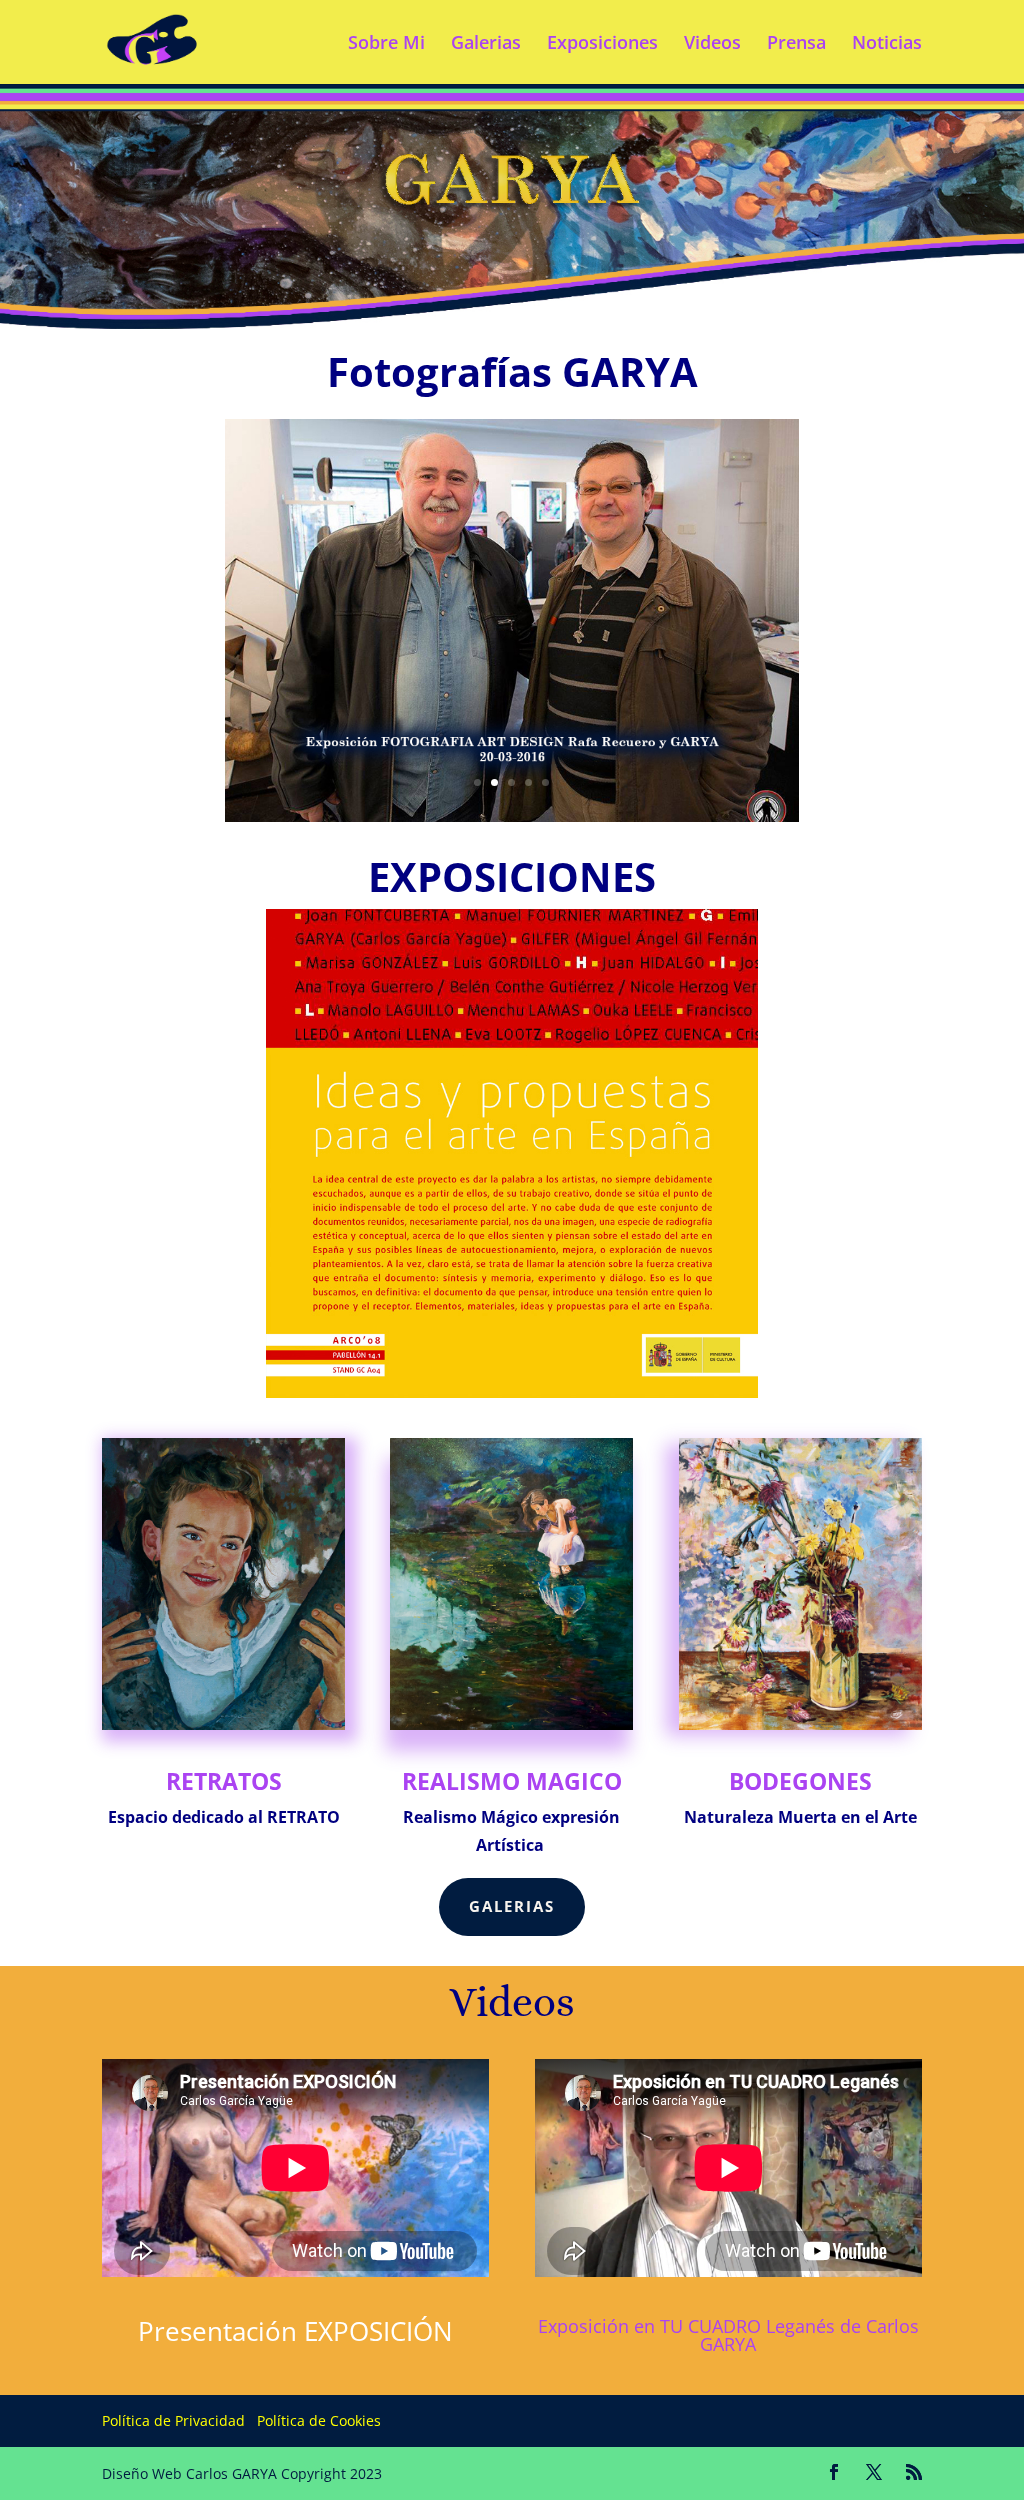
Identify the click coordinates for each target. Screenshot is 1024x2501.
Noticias (887, 44)
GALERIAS (512, 1906)
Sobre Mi (386, 44)
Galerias (486, 44)
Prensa (796, 44)
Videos (712, 44)
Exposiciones (602, 44)
